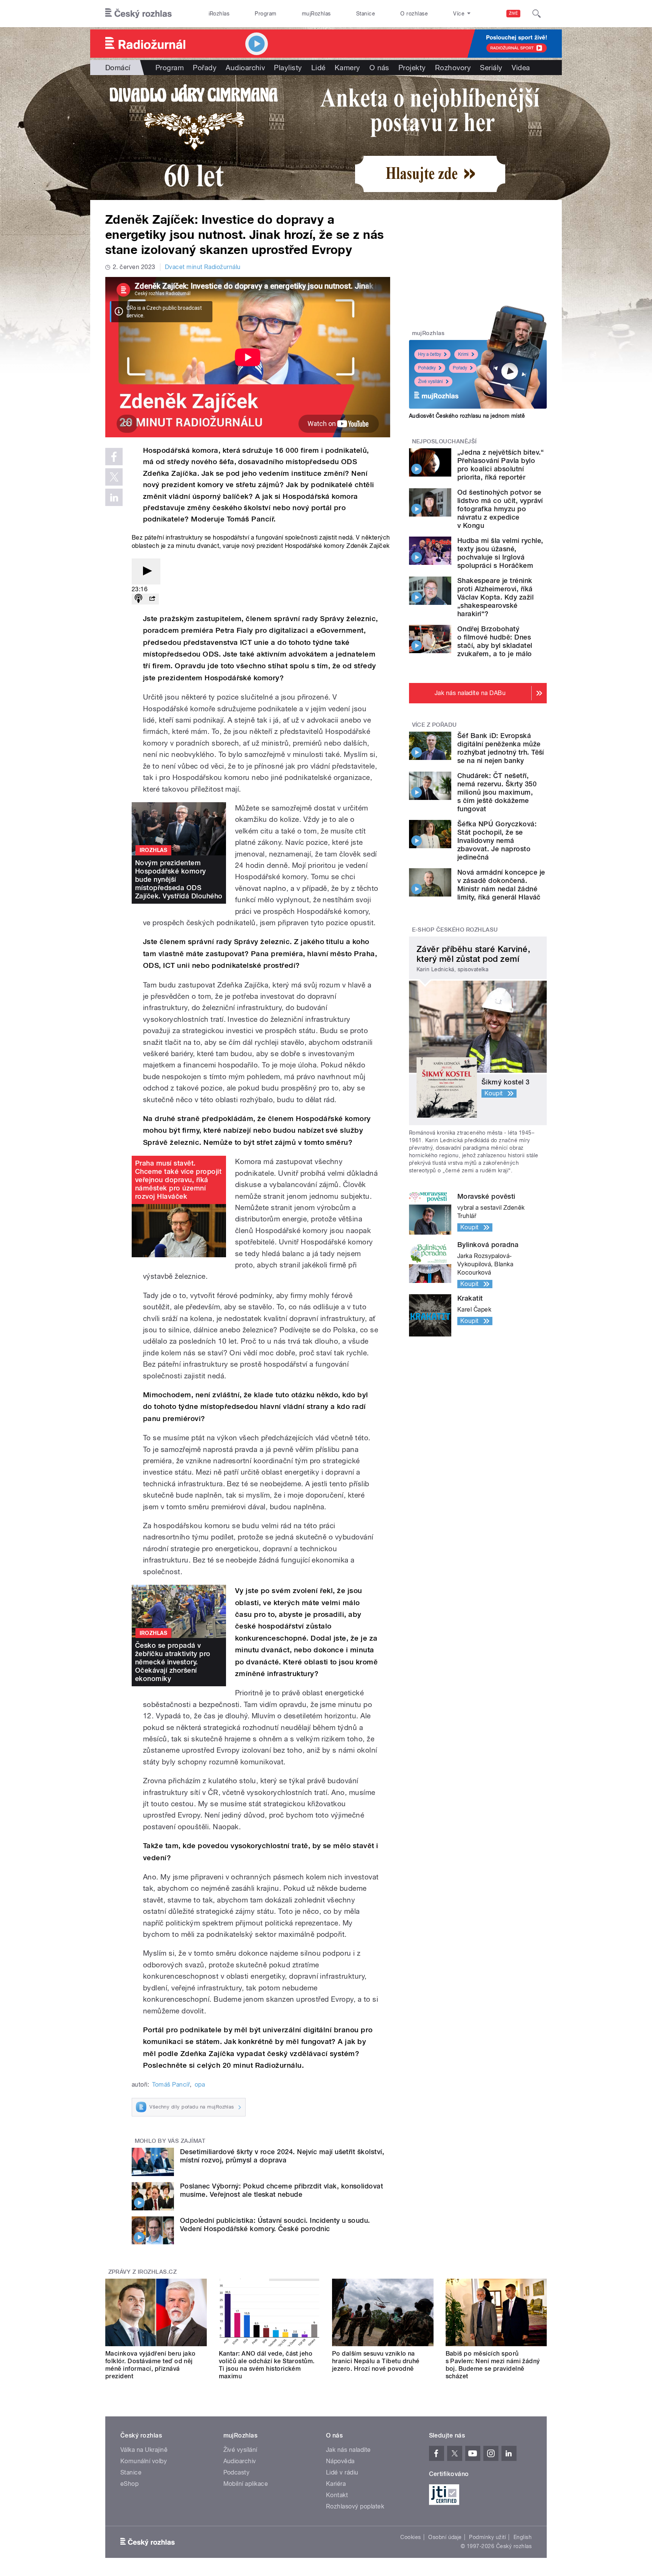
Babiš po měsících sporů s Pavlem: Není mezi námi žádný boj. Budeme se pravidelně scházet (493, 2365)
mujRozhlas (316, 14)
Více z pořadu (434, 725)
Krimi (463, 354)
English (523, 2537)
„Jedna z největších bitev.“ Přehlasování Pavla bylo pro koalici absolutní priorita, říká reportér (501, 465)
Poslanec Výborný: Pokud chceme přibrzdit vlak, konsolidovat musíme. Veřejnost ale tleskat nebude (281, 2190)
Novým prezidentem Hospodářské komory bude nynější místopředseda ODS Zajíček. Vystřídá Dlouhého (179, 879)
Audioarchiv (245, 68)
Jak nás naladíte (348, 2450)
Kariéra (336, 2484)
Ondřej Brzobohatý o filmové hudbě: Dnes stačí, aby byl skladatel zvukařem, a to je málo (495, 641)
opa (200, 2085)
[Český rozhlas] (138, 14)
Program (265, 14)
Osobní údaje (445, 2537)
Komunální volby (144, 2461)
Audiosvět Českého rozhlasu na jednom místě (467, 416)
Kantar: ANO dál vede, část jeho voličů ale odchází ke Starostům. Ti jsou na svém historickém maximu (267, 2365)
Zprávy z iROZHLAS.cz (143, 2272)
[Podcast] (138, 599)
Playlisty (288, 68)
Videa (521, 68)
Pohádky (427, 368)
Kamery (348, 68)
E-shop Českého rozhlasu (455, 930)
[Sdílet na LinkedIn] (114, 497)
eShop (129, 2484)
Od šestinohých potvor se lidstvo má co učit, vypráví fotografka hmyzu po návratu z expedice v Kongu (500, 509)
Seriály (491, 68)
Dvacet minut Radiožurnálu (203, 267)
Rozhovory (453, 68)
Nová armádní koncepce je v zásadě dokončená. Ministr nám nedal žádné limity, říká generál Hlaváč (501, 885)
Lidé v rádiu (342, 2472)
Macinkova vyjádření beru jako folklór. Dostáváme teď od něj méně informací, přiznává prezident (151, 2365)
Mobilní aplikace (246, 2484)
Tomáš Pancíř (171, 2085)
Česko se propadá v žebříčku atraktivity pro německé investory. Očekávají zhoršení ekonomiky (173, 1662)
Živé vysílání (431, 381)
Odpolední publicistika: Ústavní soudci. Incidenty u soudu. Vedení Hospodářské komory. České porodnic (275, 2225)
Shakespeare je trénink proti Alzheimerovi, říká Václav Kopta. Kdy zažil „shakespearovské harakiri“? (495, 597)
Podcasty (237, 2472)
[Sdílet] (152, 599)
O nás (379, 68)
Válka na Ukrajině (144, 2450)
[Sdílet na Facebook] (114, 457)
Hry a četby (430, 354)
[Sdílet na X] (114, 477)
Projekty (412, 68)
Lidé (318, 68)
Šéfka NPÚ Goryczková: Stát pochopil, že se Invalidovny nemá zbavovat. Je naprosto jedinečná (497, 840)
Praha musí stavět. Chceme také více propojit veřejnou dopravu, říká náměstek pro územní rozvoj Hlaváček (178, 1180)
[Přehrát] (146, 571)
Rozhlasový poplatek (355, 2506)
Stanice (366, 14)
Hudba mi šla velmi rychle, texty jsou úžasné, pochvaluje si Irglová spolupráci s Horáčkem (500, 553)
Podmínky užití (487, 2537)
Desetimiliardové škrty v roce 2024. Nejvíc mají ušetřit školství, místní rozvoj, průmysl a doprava (282, 2156)
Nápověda (340, 2461)
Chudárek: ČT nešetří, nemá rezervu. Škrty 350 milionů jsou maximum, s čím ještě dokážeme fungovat (497, 792)
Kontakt (337, 2495)
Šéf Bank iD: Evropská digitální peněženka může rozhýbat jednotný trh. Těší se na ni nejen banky (501, 748)
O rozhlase (414, 14)
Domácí (118, 68)
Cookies (411, 2537)
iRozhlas (219, 14)
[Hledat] (537, 14)
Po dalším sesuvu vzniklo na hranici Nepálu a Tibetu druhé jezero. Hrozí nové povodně (376, 2361)
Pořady (205, 68)
